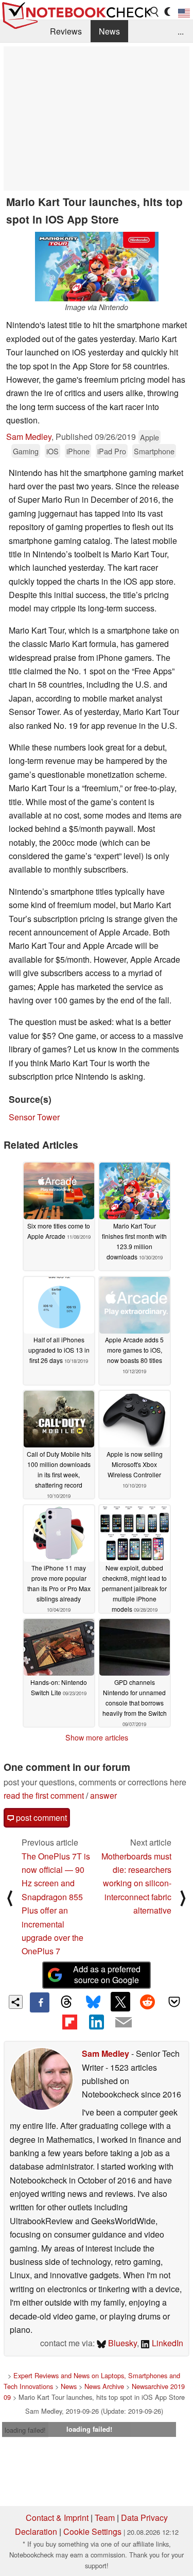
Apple (150, 437)
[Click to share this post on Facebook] (40, 2002)
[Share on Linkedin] (96, 2022)
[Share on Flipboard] (69, 2022)
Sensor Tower (34, 1117)
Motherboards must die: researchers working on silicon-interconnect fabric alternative (136, 1883)
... (181, 31)
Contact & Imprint (57, 2518)
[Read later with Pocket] (174, 2002)
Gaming (26, 451)
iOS (52, 451)
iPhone (78, 451)
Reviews (66, 31)
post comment (40, 1818)
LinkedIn (166, 2343)
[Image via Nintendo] (97, 267)
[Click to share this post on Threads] (66, 2002)
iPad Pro (112, 451)
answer (103, 1795)
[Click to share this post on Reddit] (147, 2002)
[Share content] (16, 2002)
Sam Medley (29, 437)
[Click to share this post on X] (120, 2002)
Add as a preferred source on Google (107, 1974)
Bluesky (121, 2343)
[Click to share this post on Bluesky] (93, 2002)
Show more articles (97, 1737)
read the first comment (44, 1795)
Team (105, 2518)
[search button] (155, 12)
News (109, 31)
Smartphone (154, 451)
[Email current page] (124, 2023)
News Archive (104, 2386)
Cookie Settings (92, 2531)
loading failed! (25, 2430)
